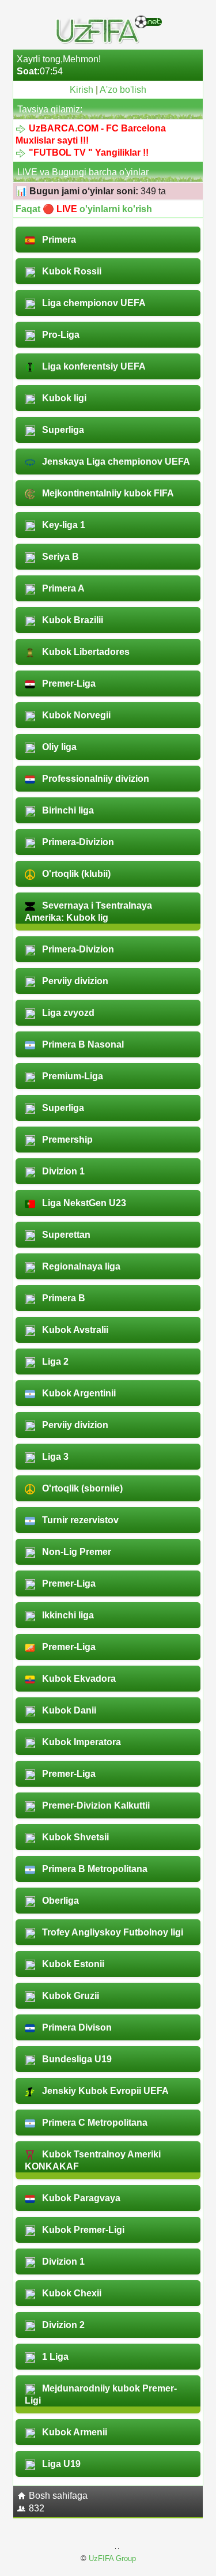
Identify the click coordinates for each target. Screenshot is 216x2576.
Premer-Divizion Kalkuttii (95, 1805)
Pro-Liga (60, 335)
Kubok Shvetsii (74, 1837)
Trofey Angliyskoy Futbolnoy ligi (111, 1932)
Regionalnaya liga (80, 1266)
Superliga (62, 430)
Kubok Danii (68, 1710)
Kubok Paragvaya (80, 2198)
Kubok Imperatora (80, 1742)
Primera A (62, 588)
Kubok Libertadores (85, 652)
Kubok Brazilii (71, 620)
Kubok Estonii (72, 1964)
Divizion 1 (62, 1171)
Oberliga (59, 1901)
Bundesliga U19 (76, 2059)
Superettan (65, 1235)
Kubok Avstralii (74, 1330)
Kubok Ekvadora (78, 1679)
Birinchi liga (67, 810)
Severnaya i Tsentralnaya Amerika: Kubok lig (88, 912)
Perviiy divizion (74, 981)
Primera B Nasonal (82, 1044)
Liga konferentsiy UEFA (93, 366)
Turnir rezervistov (79, 1520)
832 (37, 2508)
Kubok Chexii (71, 2293)
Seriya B (59, 557)
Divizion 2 (62, 2325)
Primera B (62, 1298)
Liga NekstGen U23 (83, 1203)
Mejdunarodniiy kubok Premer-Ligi (101, 2394)
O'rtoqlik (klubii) (75, 874)
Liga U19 (60, 2464)
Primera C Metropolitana (94, 2123)
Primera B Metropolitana (94, 1869)
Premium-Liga (71, 1076)
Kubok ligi (63, 398)
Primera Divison (76, 2027)
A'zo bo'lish (123, 90)
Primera (58, 240)
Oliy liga (58, 747)
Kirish (82, 90)
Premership (66, 1140)
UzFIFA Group (112, 2558)
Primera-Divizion (77, 842)
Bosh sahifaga (58, 2496)
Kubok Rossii (71, 271)
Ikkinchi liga (67, 1615)
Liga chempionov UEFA (93, 303)
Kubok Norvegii (75, 715)
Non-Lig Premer (75, 1552)
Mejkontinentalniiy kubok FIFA (107, 493)
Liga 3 (54, 1457)
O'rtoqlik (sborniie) (81, 1488)
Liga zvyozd (67, 1013)
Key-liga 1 (62, 525)
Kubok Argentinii (78, 1393)
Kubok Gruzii (69, 1996)
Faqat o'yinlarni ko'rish (84, 209)
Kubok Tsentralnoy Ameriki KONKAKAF (93, 2160)
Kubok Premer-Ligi (82, 2230)
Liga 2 (54, 1362)
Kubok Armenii (73, 2432)
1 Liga (54, 2357)
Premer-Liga (68, 683)
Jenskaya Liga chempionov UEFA (115, 462)
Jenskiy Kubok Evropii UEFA (104, 2091)
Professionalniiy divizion (94, 779)
